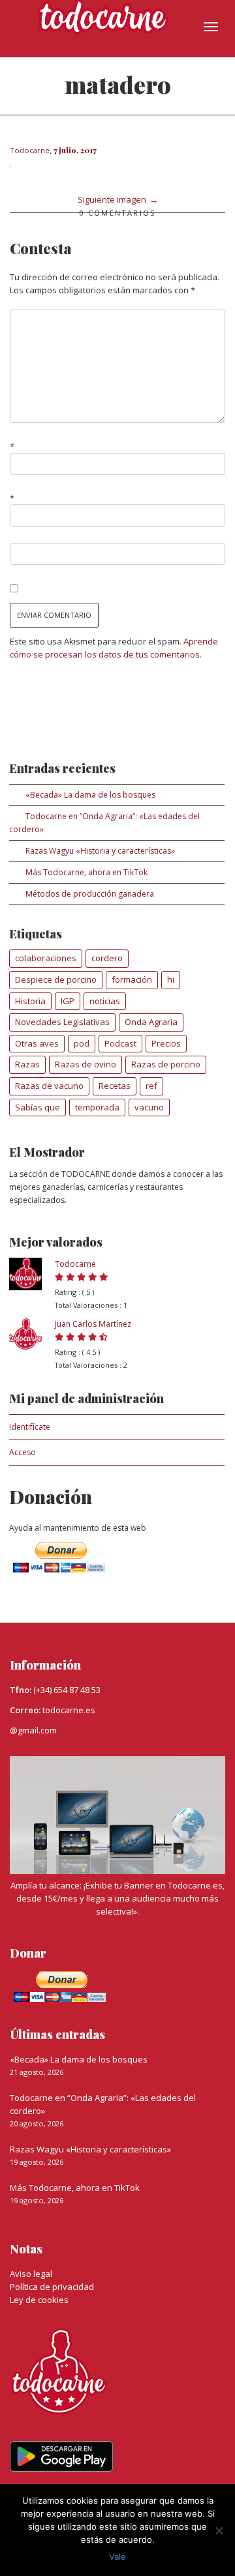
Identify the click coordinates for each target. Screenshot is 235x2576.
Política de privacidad (52, 2287)
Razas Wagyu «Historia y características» (100, 851)
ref (151, 1086)
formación (132, 979)
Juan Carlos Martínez (93, 1324)
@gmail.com (33, 1730)
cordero (107, 958)
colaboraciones (46, 958)
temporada (97, 1107)
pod (82, 1043)
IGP (68, 1001)
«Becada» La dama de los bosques (90, 795)
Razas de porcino (166, 1064)
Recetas (115, 1086)
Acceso (23, 1452)
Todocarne (75, 1264)
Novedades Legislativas (62, 1022)
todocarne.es (69, 1710)
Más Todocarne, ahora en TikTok (86, 872)
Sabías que (38, 1107)
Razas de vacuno (49, 1086)
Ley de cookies (39, 2300)
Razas (27, 1064)
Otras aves (37, 1043)
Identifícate (30, 1427)
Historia (30, 1001)
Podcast (120, 1043)
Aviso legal (31, 2274)
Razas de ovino (86, 1064)
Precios (166, 1043)
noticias (105, 1001)
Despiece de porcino (56, 979)
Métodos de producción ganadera (90, 894)
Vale (117, 2556)
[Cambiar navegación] (211, 27)
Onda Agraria (151, 1022)
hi (171, 979)
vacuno (149, 1107)
